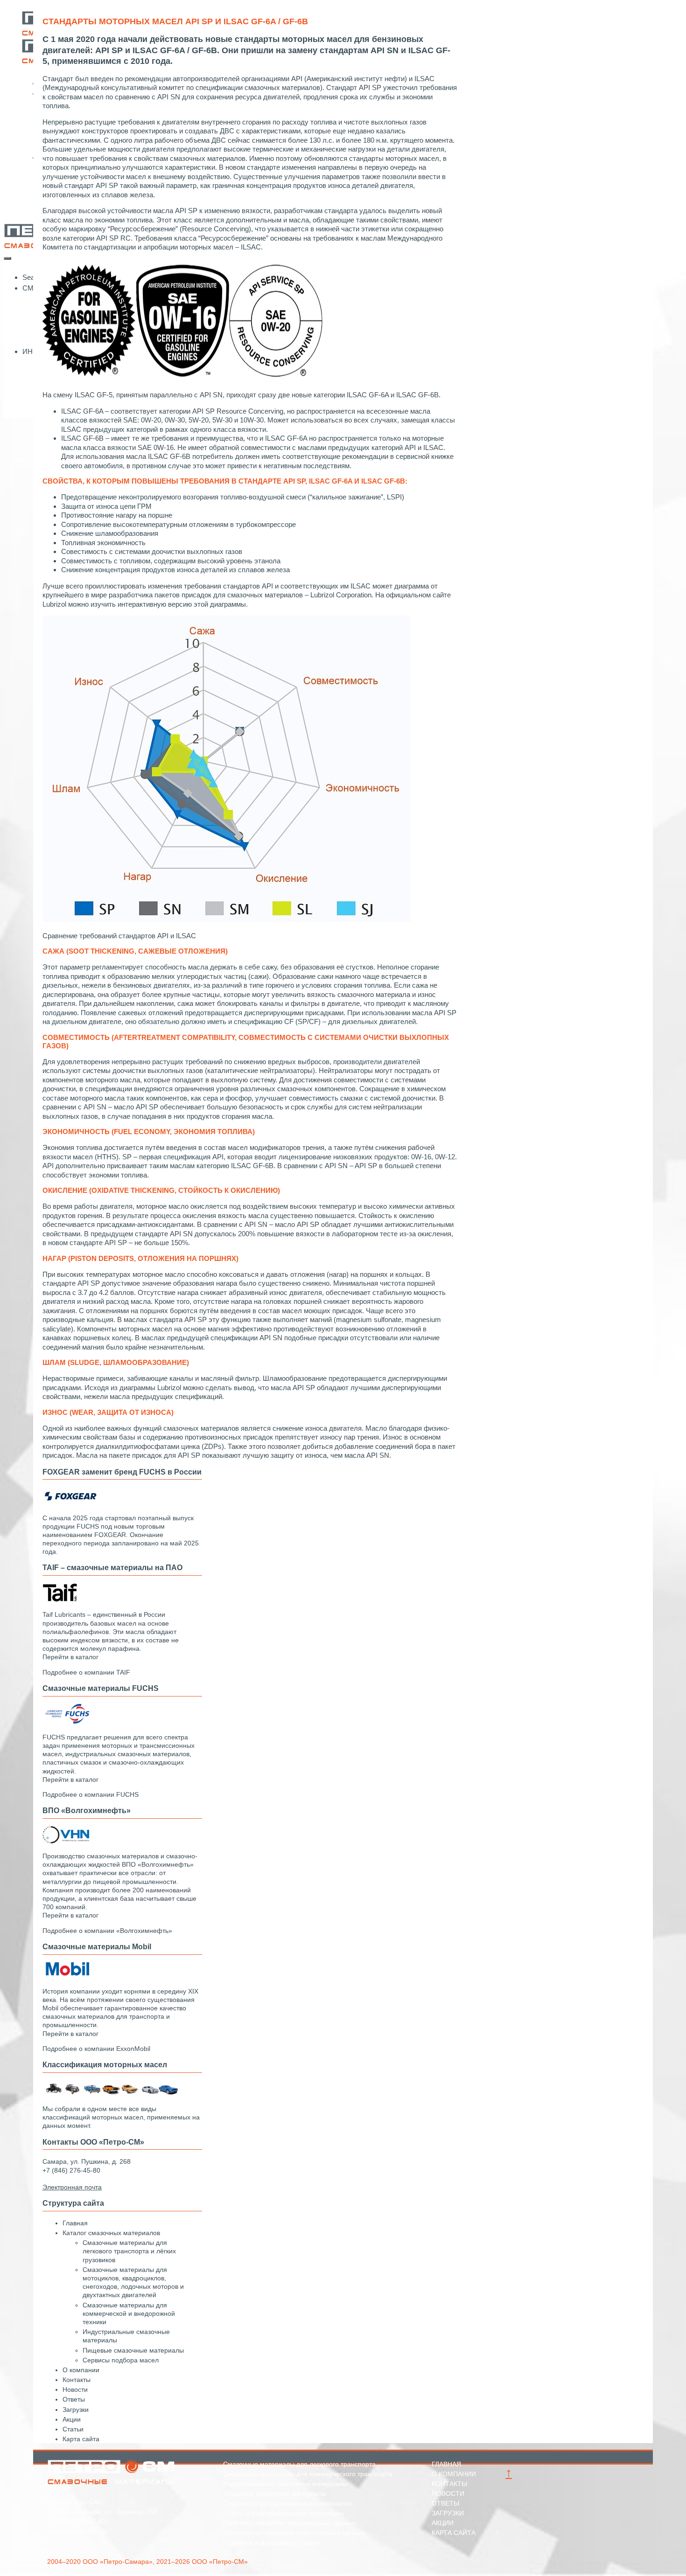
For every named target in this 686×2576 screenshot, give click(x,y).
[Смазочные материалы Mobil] (66, 1976)
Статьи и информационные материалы (283, 2513)
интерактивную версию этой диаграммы (182, 604)
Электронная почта (77, 2531)
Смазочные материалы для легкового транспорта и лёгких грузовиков (129, 2251)
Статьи (73, 2429)
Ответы (74, 2399)
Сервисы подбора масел (121, 2360)
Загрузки (76, 2410)
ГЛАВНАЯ (446, 2464)
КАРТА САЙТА (454, 2533)
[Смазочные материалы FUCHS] (66, 1722)
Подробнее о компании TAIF (86, 1672)
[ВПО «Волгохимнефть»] (66, 1841)
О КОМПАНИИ (454, 2474)
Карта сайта (81, 2439)
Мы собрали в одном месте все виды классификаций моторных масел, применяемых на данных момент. (121, 2117)
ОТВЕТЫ (445, 2503)
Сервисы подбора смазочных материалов (287, 2503)
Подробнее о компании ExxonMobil (96, 2049)
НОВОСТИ (448, 2493)
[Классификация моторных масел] (112, 2094)
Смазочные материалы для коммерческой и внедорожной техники (129, 2313)
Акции (72, 2419)
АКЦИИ (443, 2523)
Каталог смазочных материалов (111, 2233)
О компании (81, 2370)
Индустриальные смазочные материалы (285, 2484)
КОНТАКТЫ (449, 2484)
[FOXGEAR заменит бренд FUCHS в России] (70, 1503)
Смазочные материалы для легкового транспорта (299, 2464)
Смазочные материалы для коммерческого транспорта (308, 2474)
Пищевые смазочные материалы (133, 2350)
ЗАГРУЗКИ (448, 2513)
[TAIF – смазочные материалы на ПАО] (60, 1600)
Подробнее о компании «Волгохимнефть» (107, 1931)
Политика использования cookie (272, 2542)
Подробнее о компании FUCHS (91, 1794)
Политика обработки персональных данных (290, 2523)
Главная (75, 2223)
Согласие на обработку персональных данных (294, 2533)
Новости (75, 2389)
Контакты (77, 2380)
